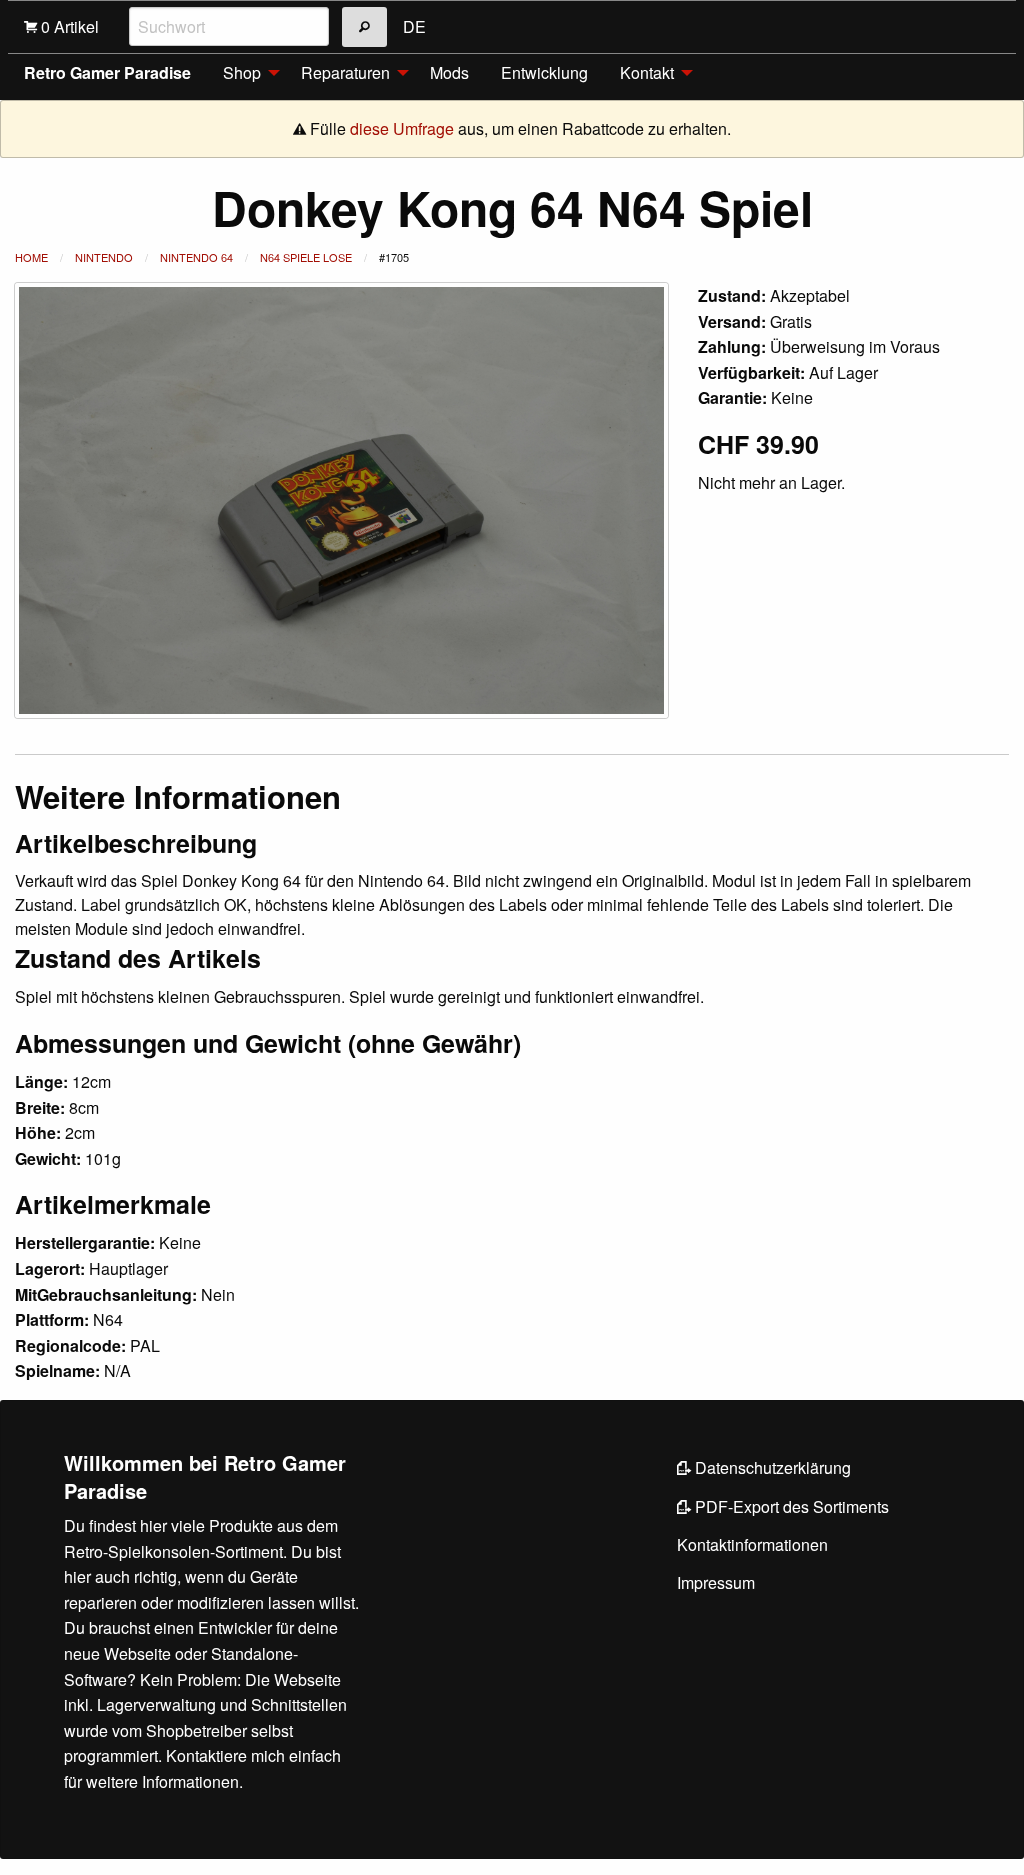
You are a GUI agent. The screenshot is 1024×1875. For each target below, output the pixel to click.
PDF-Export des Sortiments (790, 1506)
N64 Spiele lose (306, 257)
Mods (449, 72)
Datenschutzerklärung (771, 1467)
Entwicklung (544, 72)
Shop (242, 72)
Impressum (716, 1582)
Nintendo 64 (196, 257)
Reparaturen (345, 72)
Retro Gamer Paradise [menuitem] (107, 72)
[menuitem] (246, 73)
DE (414, 26)
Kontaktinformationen (752, 1544)
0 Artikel (68, 26)
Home (31, 257)
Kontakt (647, 72)
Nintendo (104, 257)
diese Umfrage (402, 128)
